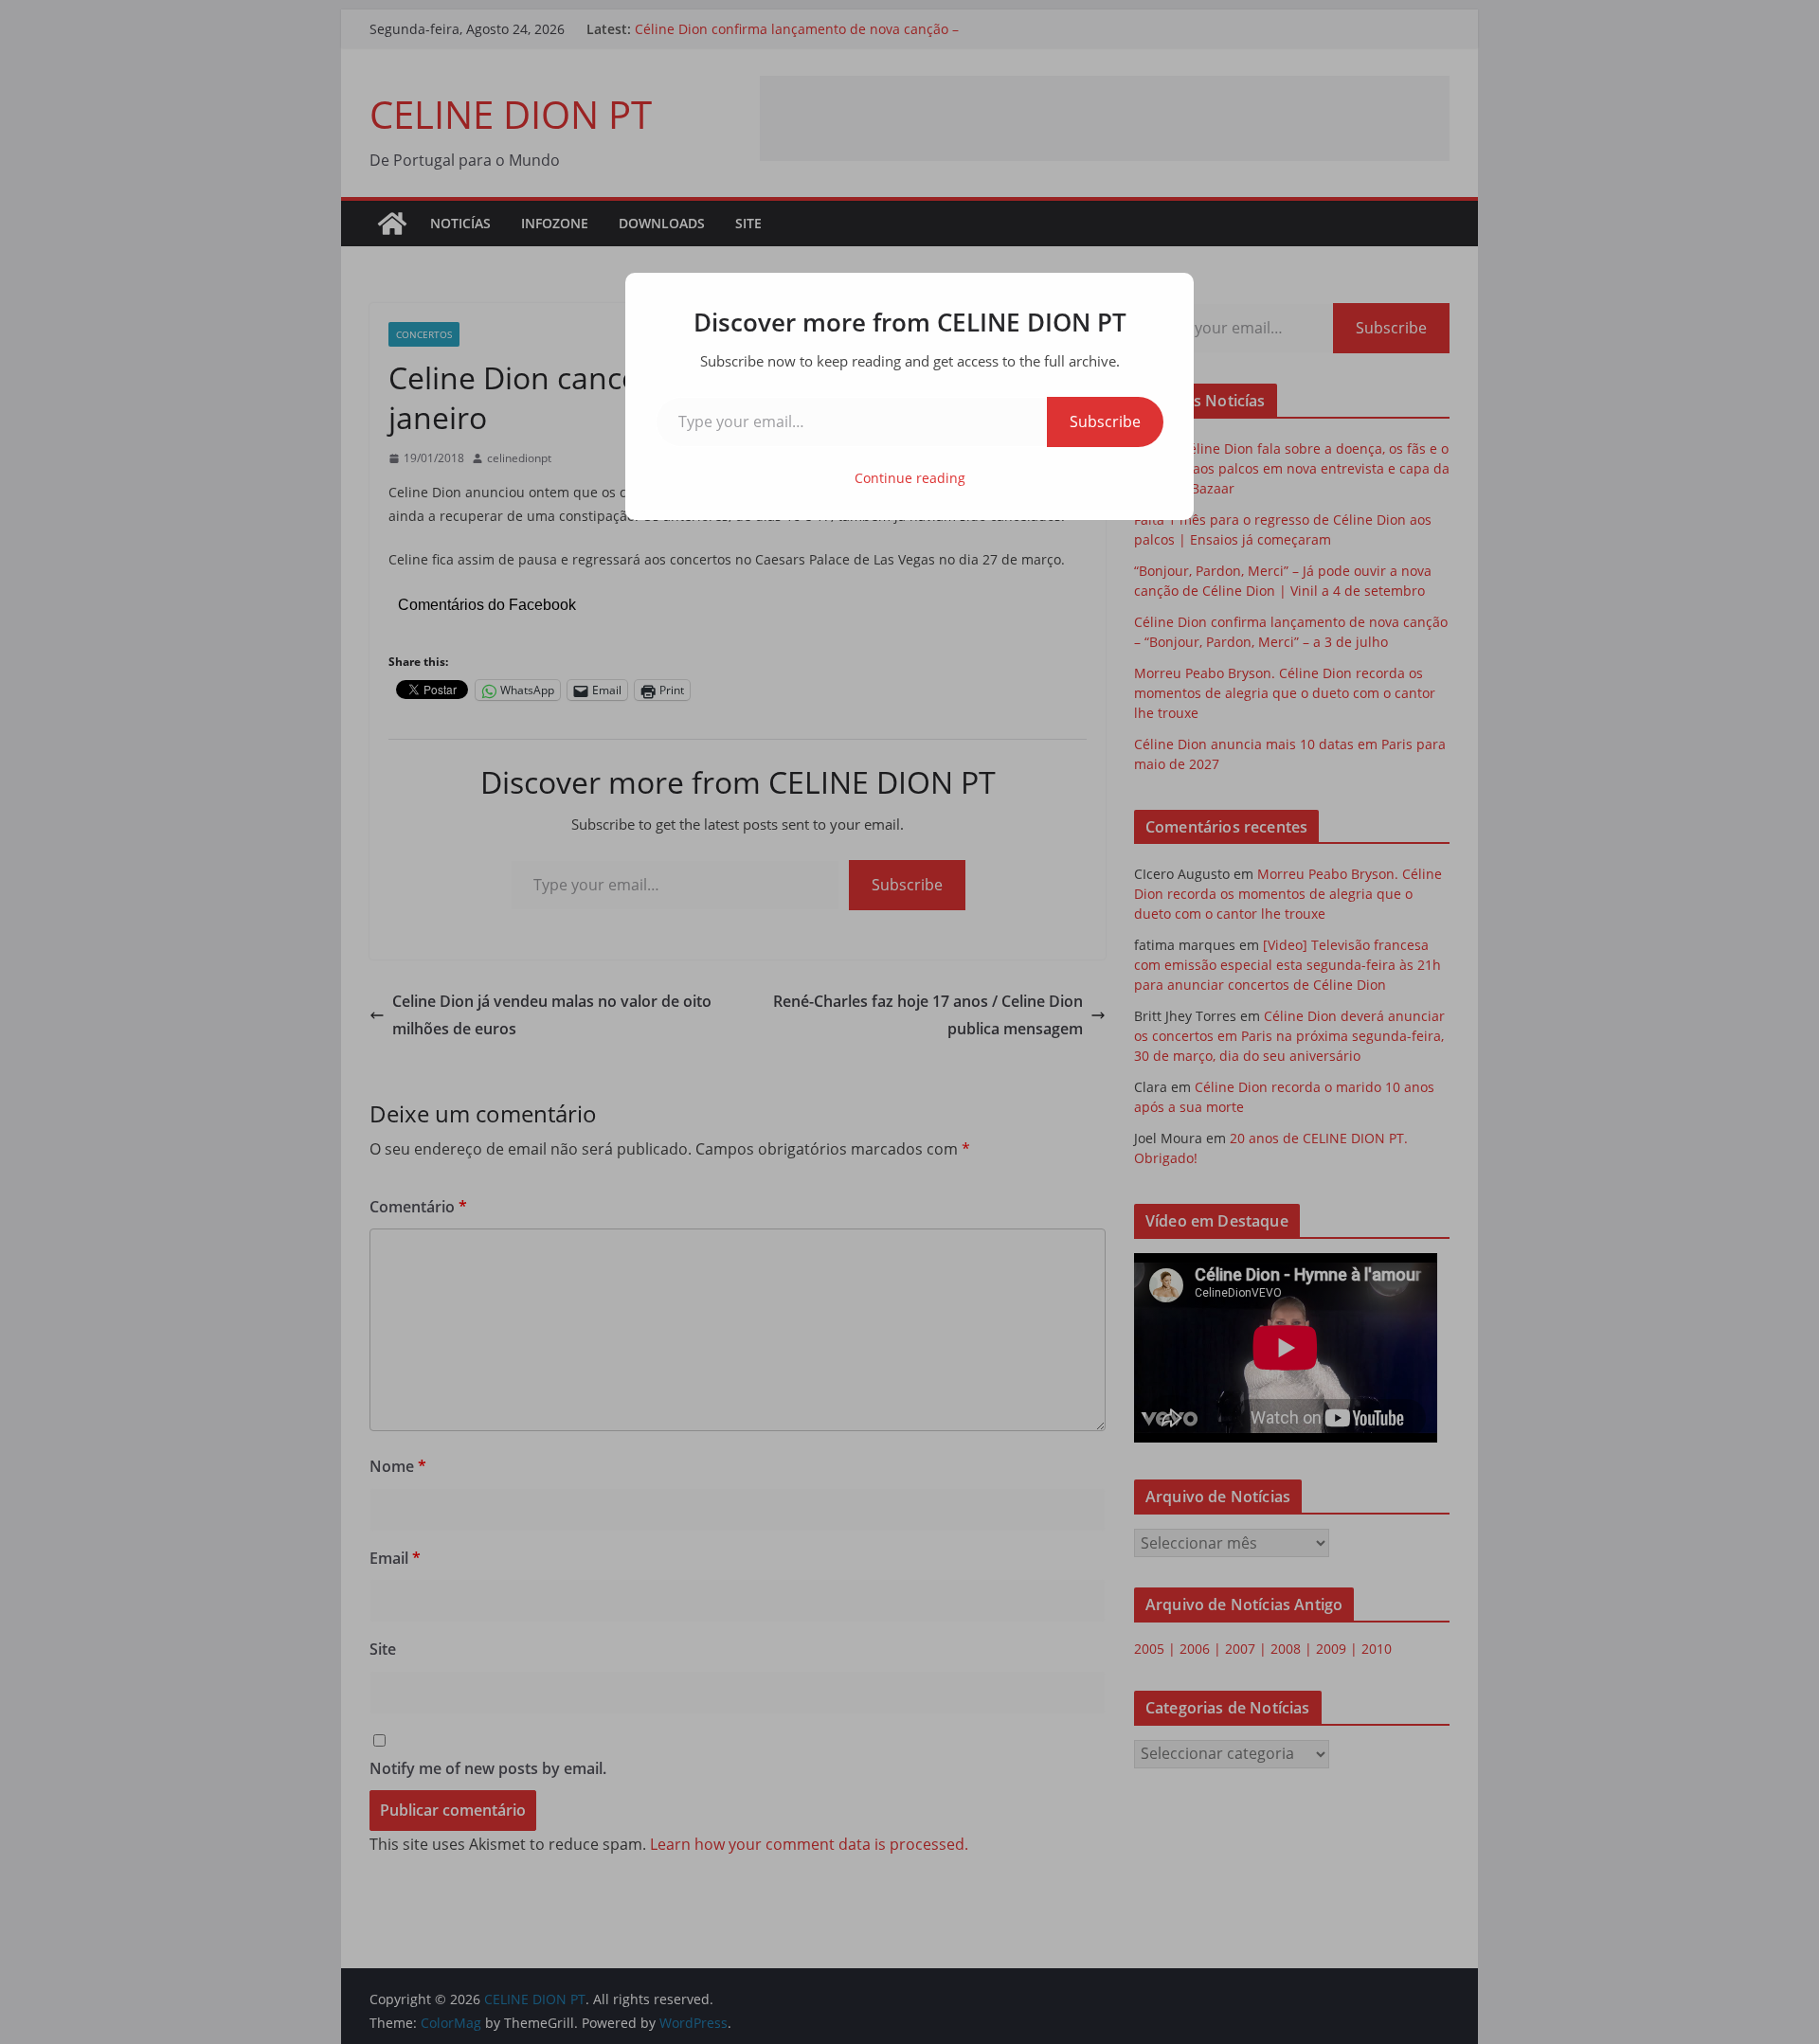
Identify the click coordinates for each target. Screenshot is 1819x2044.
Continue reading (910, 478)
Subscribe (1105, 421)
